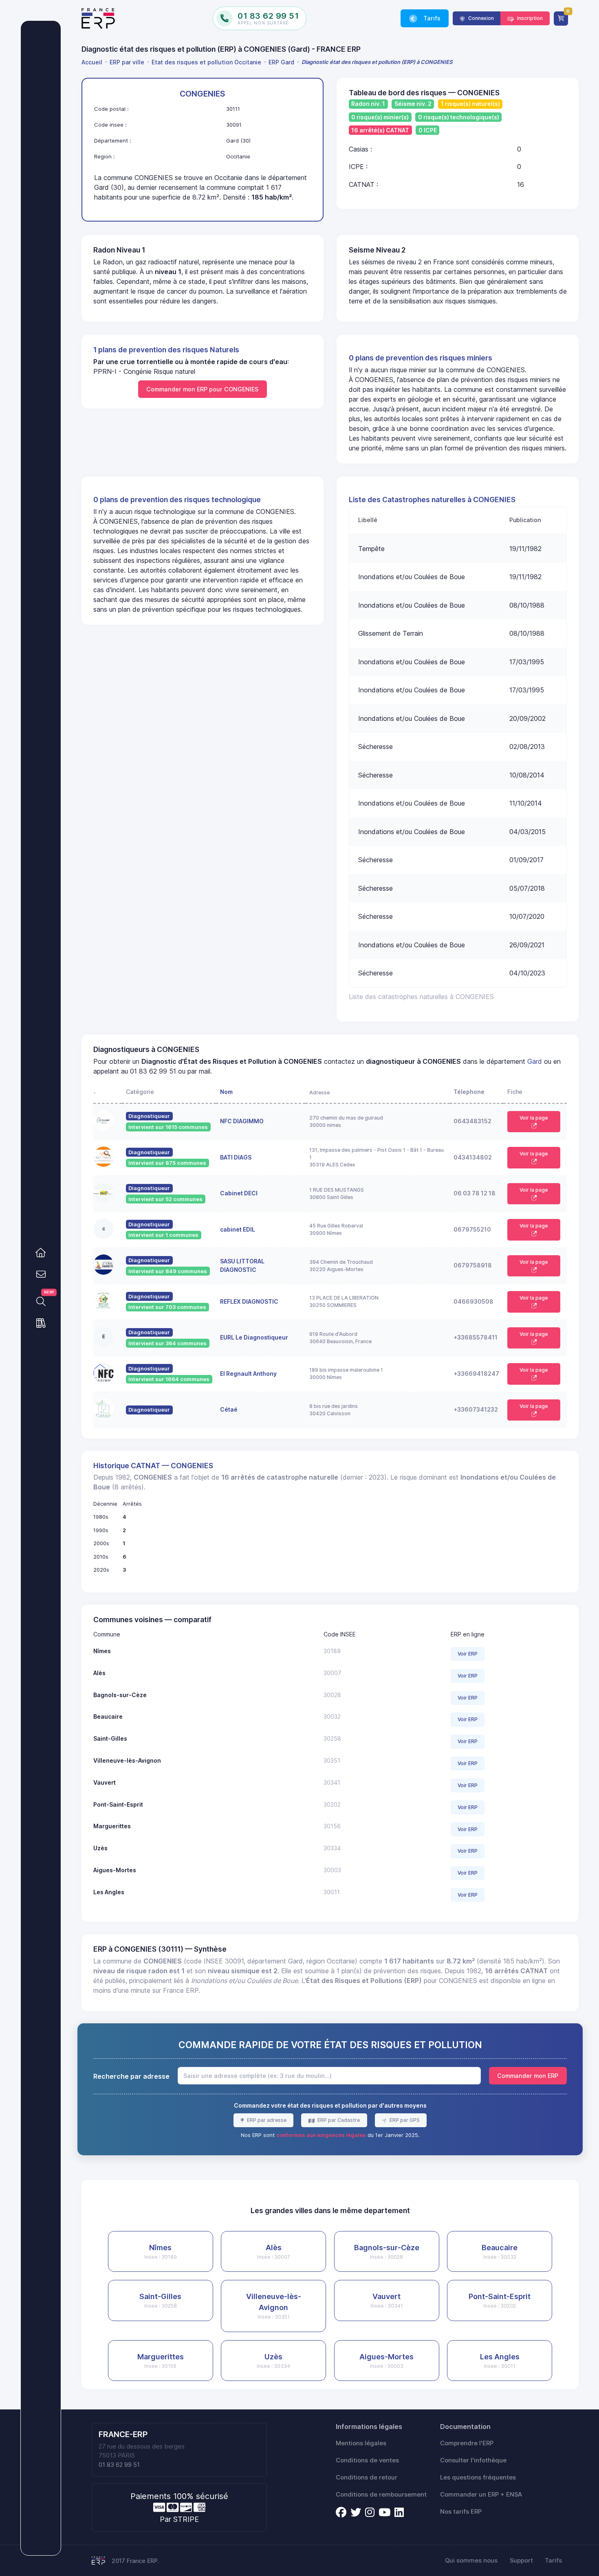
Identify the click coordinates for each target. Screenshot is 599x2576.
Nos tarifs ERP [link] (461, 2512)
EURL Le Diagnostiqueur (254, 1337)
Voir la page (534, 1118)
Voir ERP (468, 1654)
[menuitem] (93, 62)
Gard (535, 1061)
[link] (41, 1253)
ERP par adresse (266, 2120)
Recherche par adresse (131, 2076)
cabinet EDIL (238, 1229)
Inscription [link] (529, 18)
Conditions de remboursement (381, 2495)
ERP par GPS (404, 2120)
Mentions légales (361, 2443)
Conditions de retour (367, 2477)
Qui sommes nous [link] (471, 2561)
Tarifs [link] (431, 18)
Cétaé (229, 1409)
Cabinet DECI (239, 1193)
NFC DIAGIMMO (242, 1121)
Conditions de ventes (367, 2460)
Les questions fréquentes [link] (478, 2477)
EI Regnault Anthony (248, 1374)
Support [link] (521, 2561)
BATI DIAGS (236, 1157)
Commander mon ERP (528, 2076)
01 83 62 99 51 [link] (119, 2465)
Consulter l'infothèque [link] (473, 2460)
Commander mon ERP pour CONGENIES (202, 389)
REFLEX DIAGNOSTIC (249, 1301)
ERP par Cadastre (338, 2120)
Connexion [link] (480, 18)
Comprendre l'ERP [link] (467, 2443)
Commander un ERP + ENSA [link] (481, 2495)
